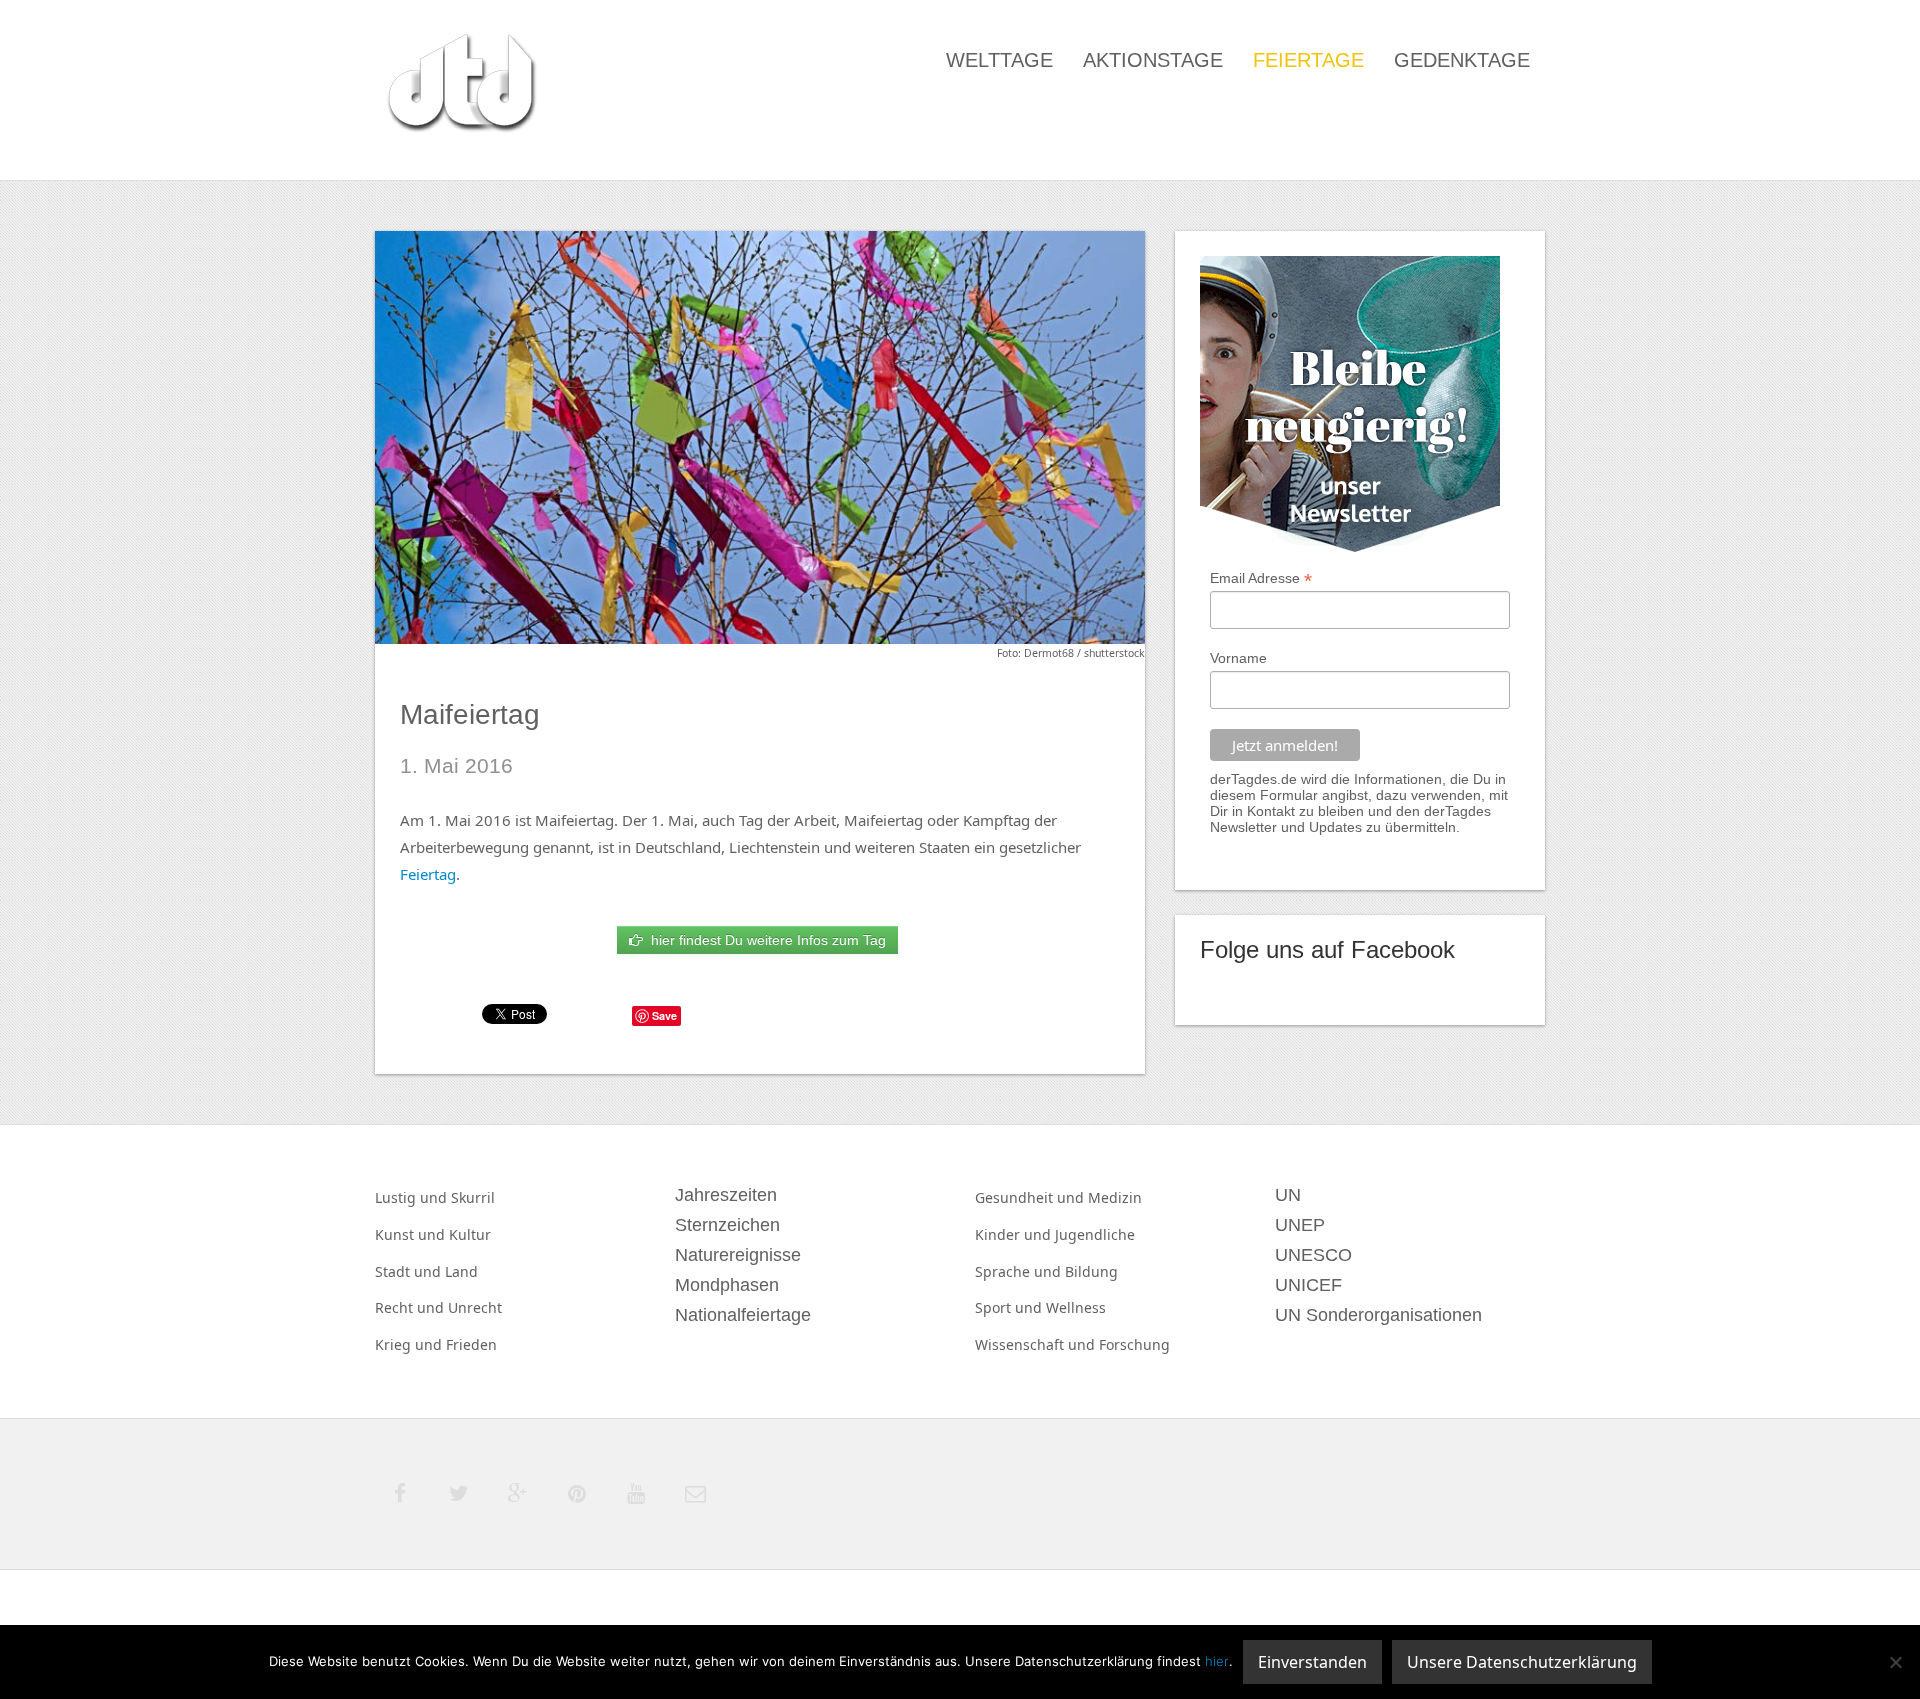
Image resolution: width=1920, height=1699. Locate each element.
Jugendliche (1095, 1234)
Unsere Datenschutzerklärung (1522, 1662)
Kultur (470, 1234)
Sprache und (1020, 1271)
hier (1217, 1661)
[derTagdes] (459, 86)
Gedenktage (1462, 60)
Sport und (1010, 1307)
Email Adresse (1261, 578)
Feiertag (428, 874)
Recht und (411, 1307)
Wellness (1076, 1307)
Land (461, 1271)
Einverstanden (1312, 1662)
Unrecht (475, 1307)
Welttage (999, 60)
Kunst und (412, 1234)
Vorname (1238, 658)
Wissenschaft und (1037, 1344)
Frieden (471, 1344)
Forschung (1134, 1344)
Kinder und (1015, 1234)
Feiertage (1308, 60)
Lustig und (413, 1197)
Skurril (473, 1197)
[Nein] (1895, 1662)
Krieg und (410, 1344)
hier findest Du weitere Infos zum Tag (764, 940)
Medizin (1115, 1197)
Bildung (1091, 1271)
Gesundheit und (1031, 1197)
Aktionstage (1153, 60)
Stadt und (410, 1271)
